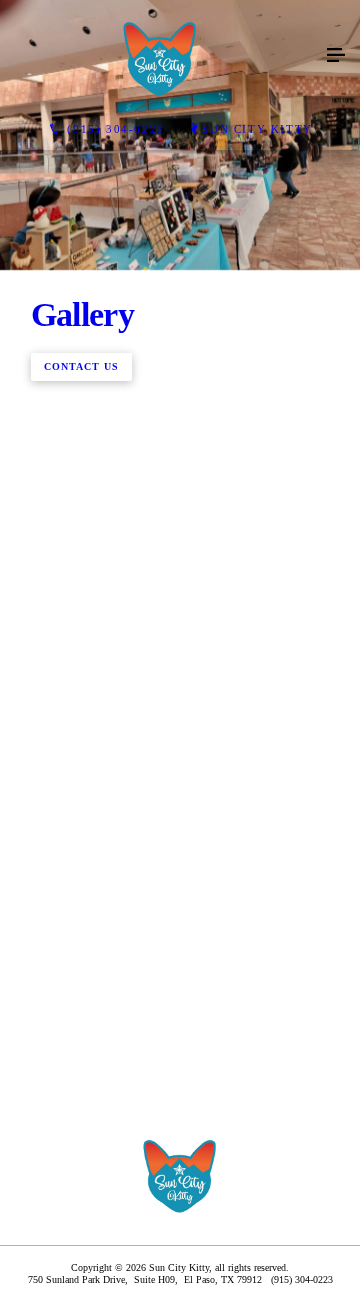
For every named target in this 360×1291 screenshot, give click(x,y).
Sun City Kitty (257, 129)
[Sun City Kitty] (160, 56)
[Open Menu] (336, 56)
